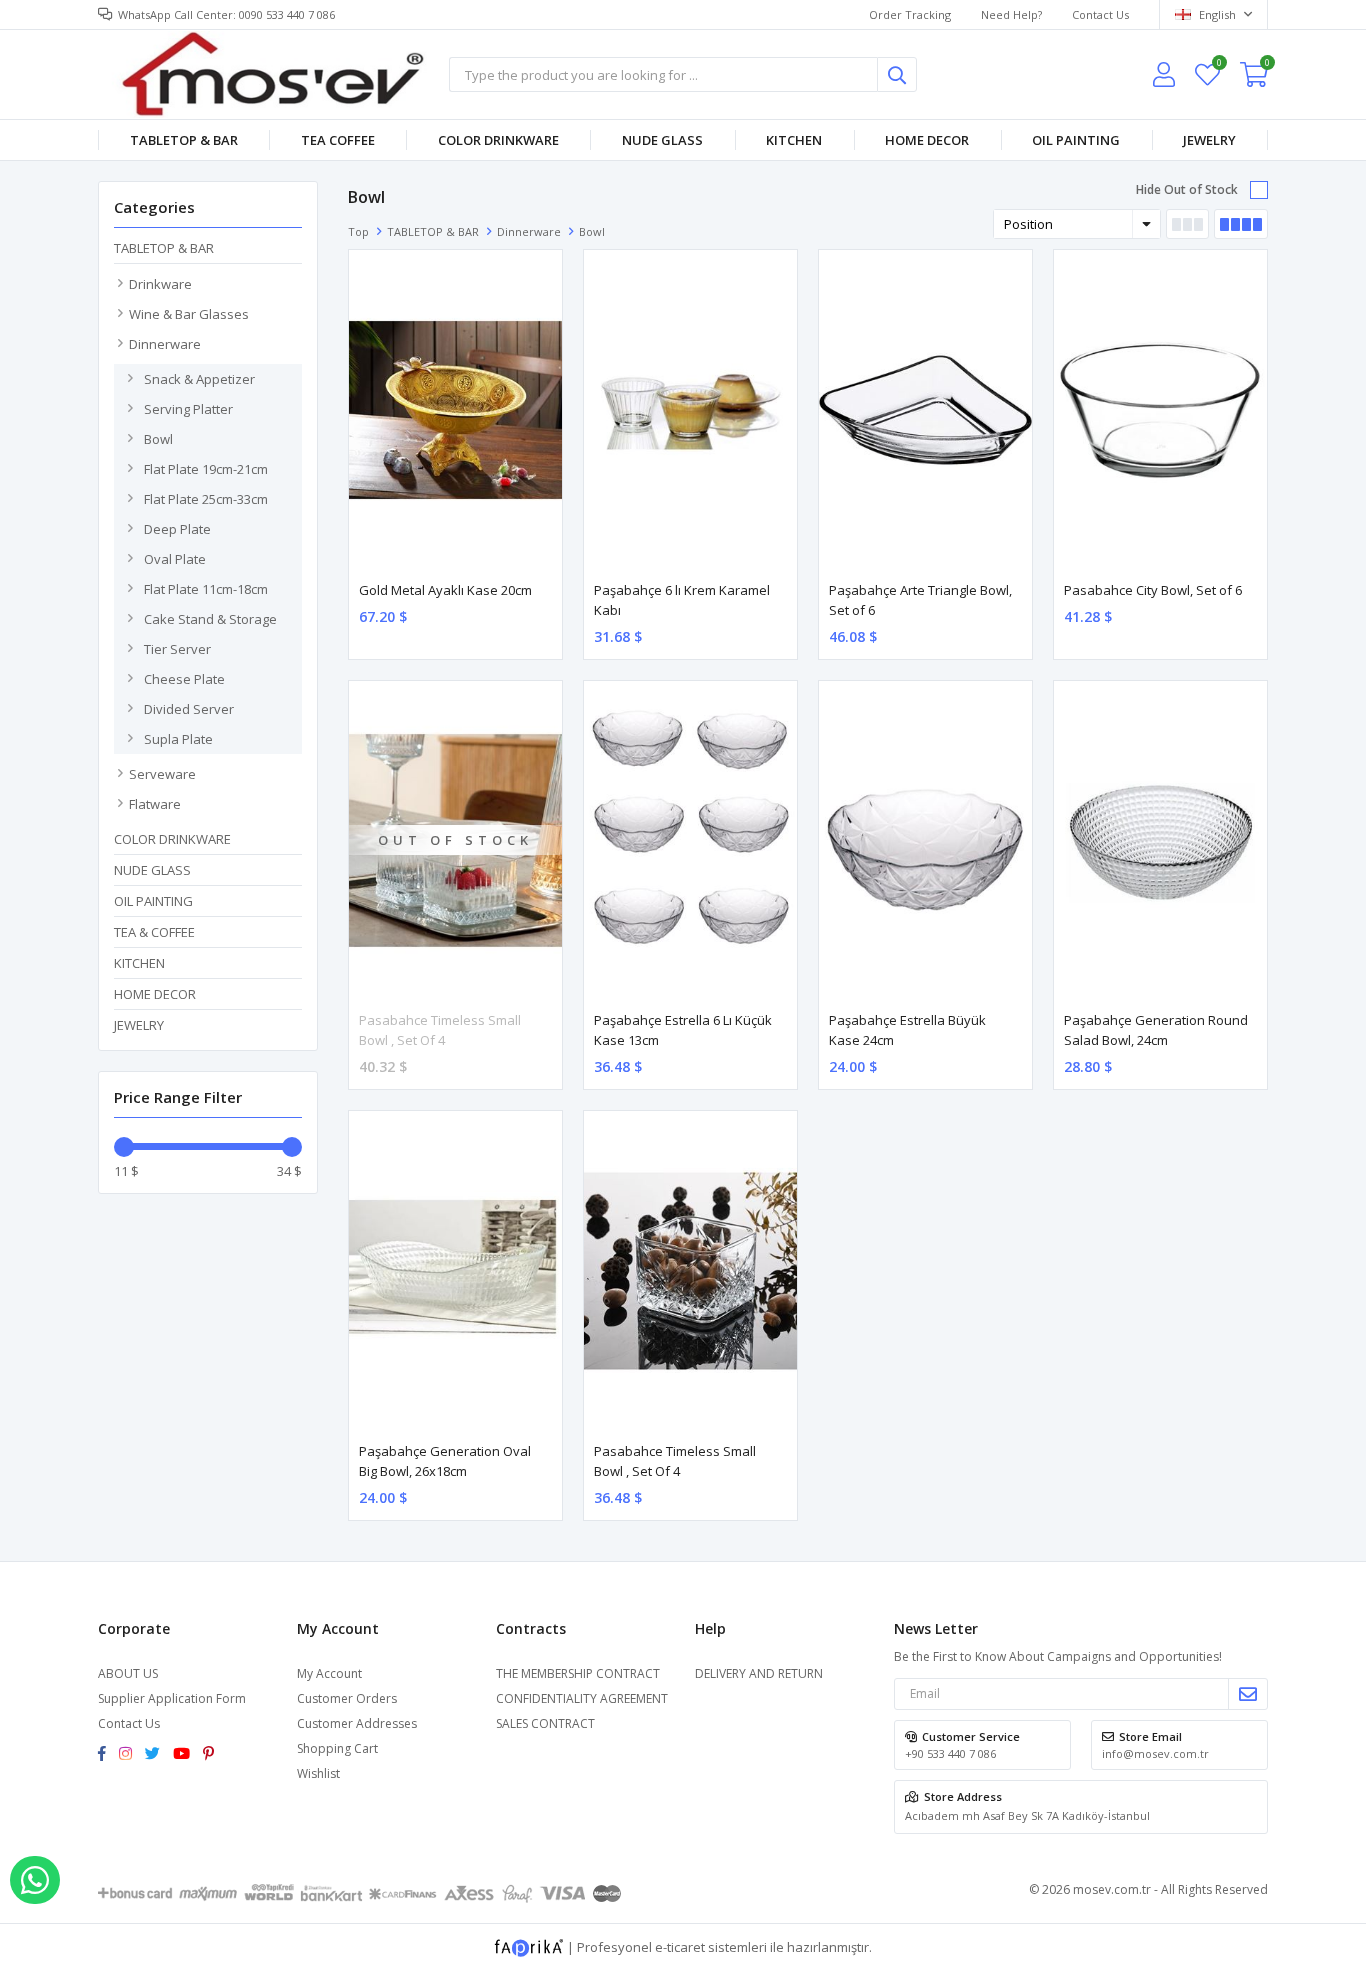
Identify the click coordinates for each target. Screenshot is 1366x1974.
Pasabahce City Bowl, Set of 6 (1153, 590)
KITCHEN (794, 140)
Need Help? (1011, 14)
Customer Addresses (357, 1723)
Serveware (162, 774)
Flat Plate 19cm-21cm (206, 469)
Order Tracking (910, 14)
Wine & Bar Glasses (189, 314)
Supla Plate (178, 739)
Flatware (155, 804)
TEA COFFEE (338, 140)
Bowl (158, 439)
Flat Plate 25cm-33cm (206, 499)
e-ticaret (680, 1947)
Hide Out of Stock (1187, 189)
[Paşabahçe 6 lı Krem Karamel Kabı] (690, 410)
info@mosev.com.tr (1155, 1753)
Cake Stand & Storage (210, 619)
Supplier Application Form (172, 1698)
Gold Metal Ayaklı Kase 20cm (445, 590)
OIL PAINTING (1076, 140)
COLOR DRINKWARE (172, 839)
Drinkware (160, 284)
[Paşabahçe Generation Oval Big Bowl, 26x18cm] (455, 1271)
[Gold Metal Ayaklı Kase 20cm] (455, 410)
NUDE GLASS (662, 140)
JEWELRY (1209, 140)
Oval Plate (175, 559)
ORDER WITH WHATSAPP (35, 1880)
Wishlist (1218, 65)
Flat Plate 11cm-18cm (206, 589)
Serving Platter (188, 409)
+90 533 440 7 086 (950, 1753)
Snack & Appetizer (199, 379)
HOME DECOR (927, 140)
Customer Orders (347, 1698)
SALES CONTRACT (545, 1723)
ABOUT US (128, 1673)
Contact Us (1100, 14)
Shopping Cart (337, 1748)
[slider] (124, 1147)
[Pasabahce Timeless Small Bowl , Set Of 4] (690, 1271)
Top (358, 231)
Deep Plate (177, 529)
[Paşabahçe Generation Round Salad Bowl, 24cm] (1160, 841)
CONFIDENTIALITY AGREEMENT (582, 1698)
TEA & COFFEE (154, 932)
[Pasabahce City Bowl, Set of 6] (1160, 410)
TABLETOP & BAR (184, 140)
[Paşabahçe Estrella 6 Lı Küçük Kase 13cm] (690, 841)
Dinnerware (165, 344)
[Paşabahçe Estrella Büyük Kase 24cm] (925, 841)
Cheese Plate (184, 679)
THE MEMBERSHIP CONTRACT (578, 1673)
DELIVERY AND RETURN (759, 1673)
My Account (329, 1673)
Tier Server (177, 649)
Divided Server (189, 709)
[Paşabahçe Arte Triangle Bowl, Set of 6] (925, 410)
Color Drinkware (498, 140)
